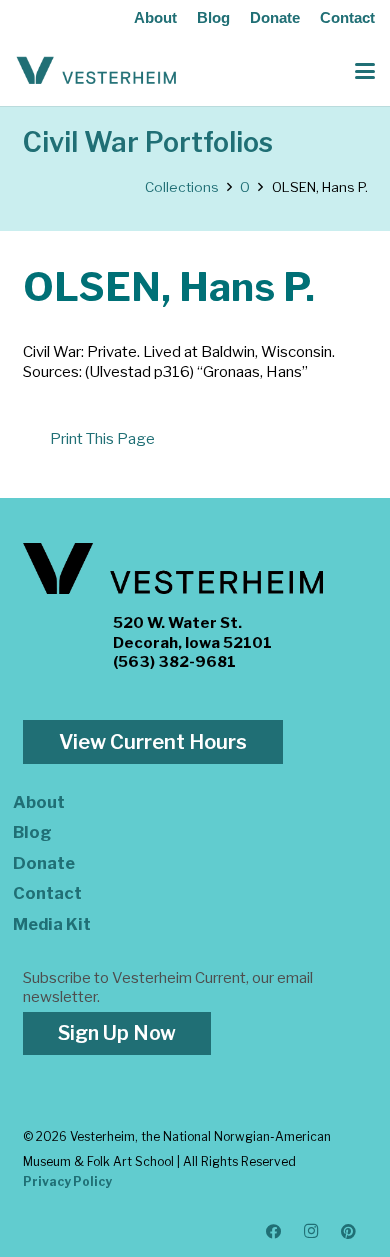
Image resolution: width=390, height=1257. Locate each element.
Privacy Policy (67, 1181)
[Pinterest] (349, 1232)
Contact (347, 17)
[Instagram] (312, 1232)
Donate (275, 17)
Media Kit (52, 924)
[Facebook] (274, 1232)
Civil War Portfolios (148, 142)
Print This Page (102, 439)
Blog (213, 17)
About (155, 17)
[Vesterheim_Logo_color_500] (96, 71)
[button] (365, 71)
